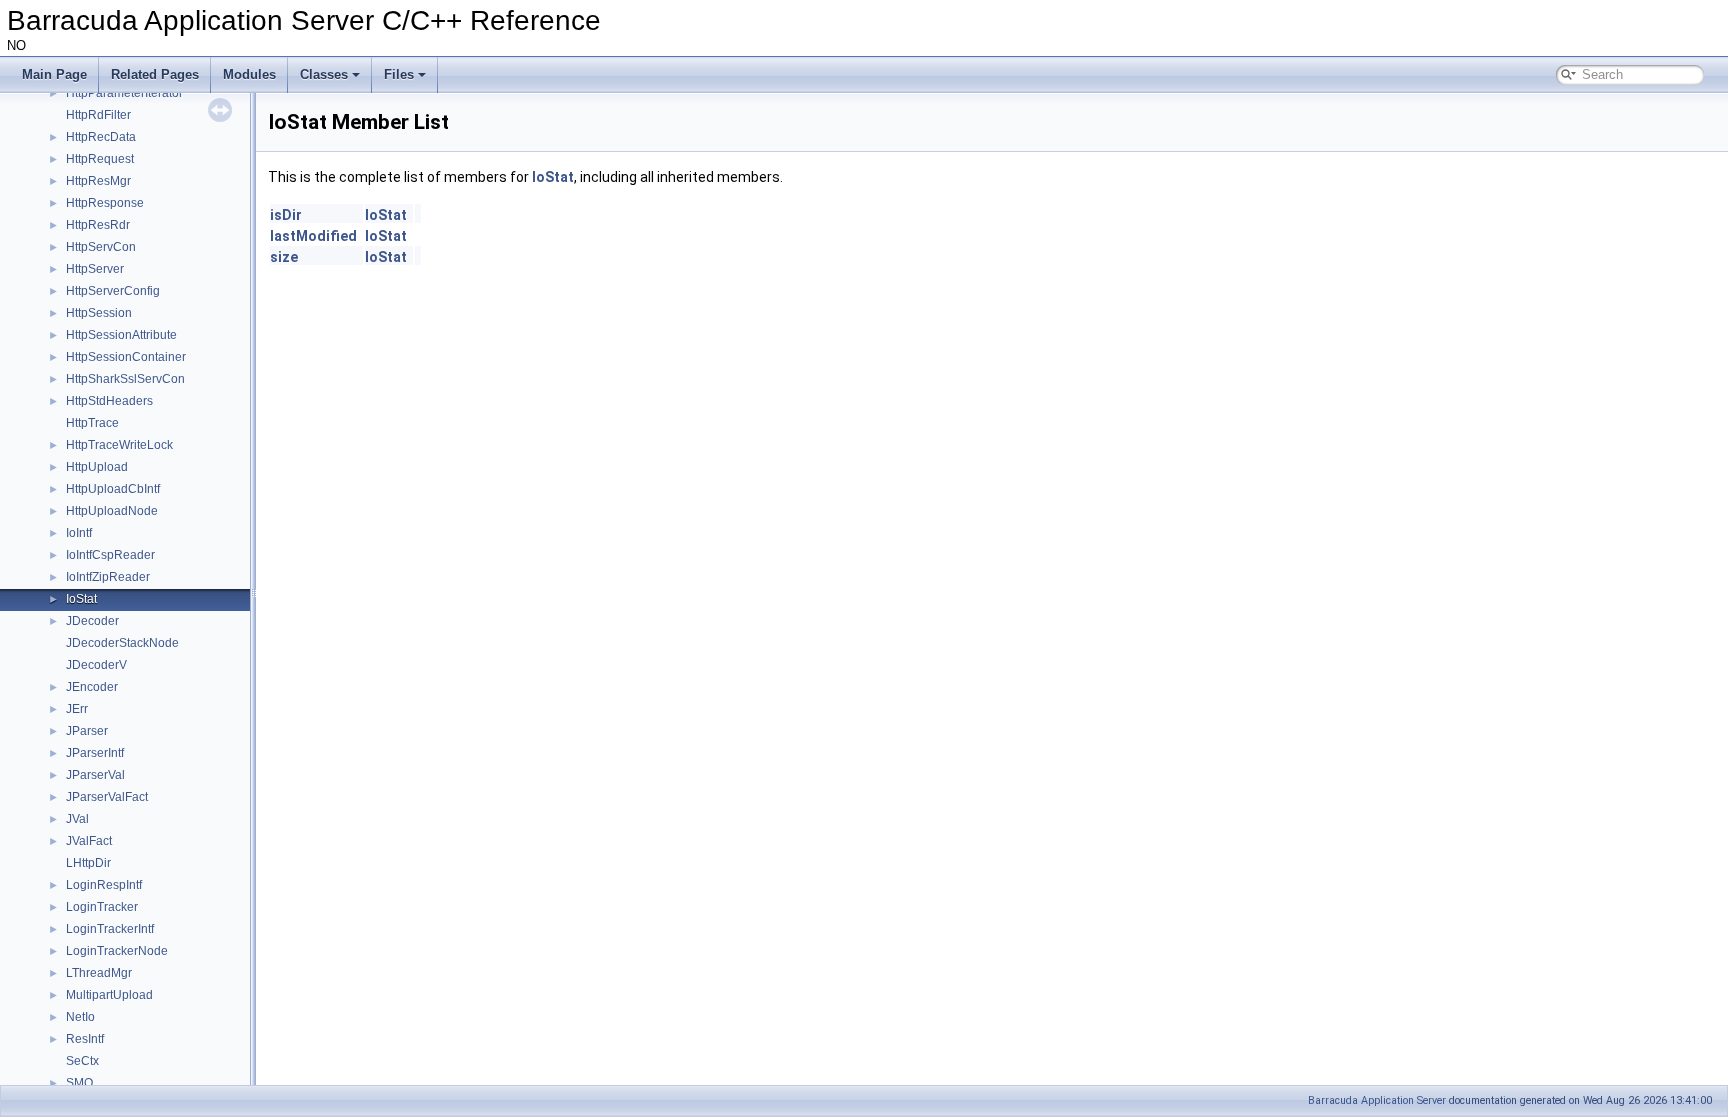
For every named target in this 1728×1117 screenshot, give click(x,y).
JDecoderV (96, 665)
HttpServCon (101, 247)
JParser (87, 731)
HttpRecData (101, 137)
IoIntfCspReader (110, 555)
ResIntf (85, 1039)
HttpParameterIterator (124, 93)
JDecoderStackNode (122, 643)
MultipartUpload (109, 995)
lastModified (313, 236)
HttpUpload (97, 467)
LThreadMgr (99, 973)
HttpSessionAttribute (121, 335)
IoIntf (79, 533)
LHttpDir (88, 863)
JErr (77, 709)
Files (399, 74)
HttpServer (95, 269)
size (284, 257)
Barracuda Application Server (1377, 1100)
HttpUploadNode (112, 511)
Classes (324, 74)
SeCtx (82, 1061)
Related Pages (155, 74)
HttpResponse (105, 203)
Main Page (54, 74)
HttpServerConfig (113, 291)
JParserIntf (95, 753)
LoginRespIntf (104, 885)
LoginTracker (102, 907)
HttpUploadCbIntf (113, 489)
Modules (249, 74)
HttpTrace (92, 423)
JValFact (89, 841)
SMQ (79, 1083)
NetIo (80, 1017)
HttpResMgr (98, 181)
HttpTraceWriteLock (119, 445)
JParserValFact (107, 797)
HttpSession (99, 313)
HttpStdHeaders (109, 401)
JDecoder (92, 621)
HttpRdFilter (98, 115)
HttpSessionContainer (126, 357)
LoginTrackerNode (117, 951)
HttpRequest (100, 159)
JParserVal (95, 775)
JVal (77, 819)
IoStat (81, 599)
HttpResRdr (98, 225)
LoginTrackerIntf (110, 929)
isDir (286, 215)
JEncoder (92, 687)
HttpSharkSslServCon (125, 379)
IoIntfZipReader (108, 577)
